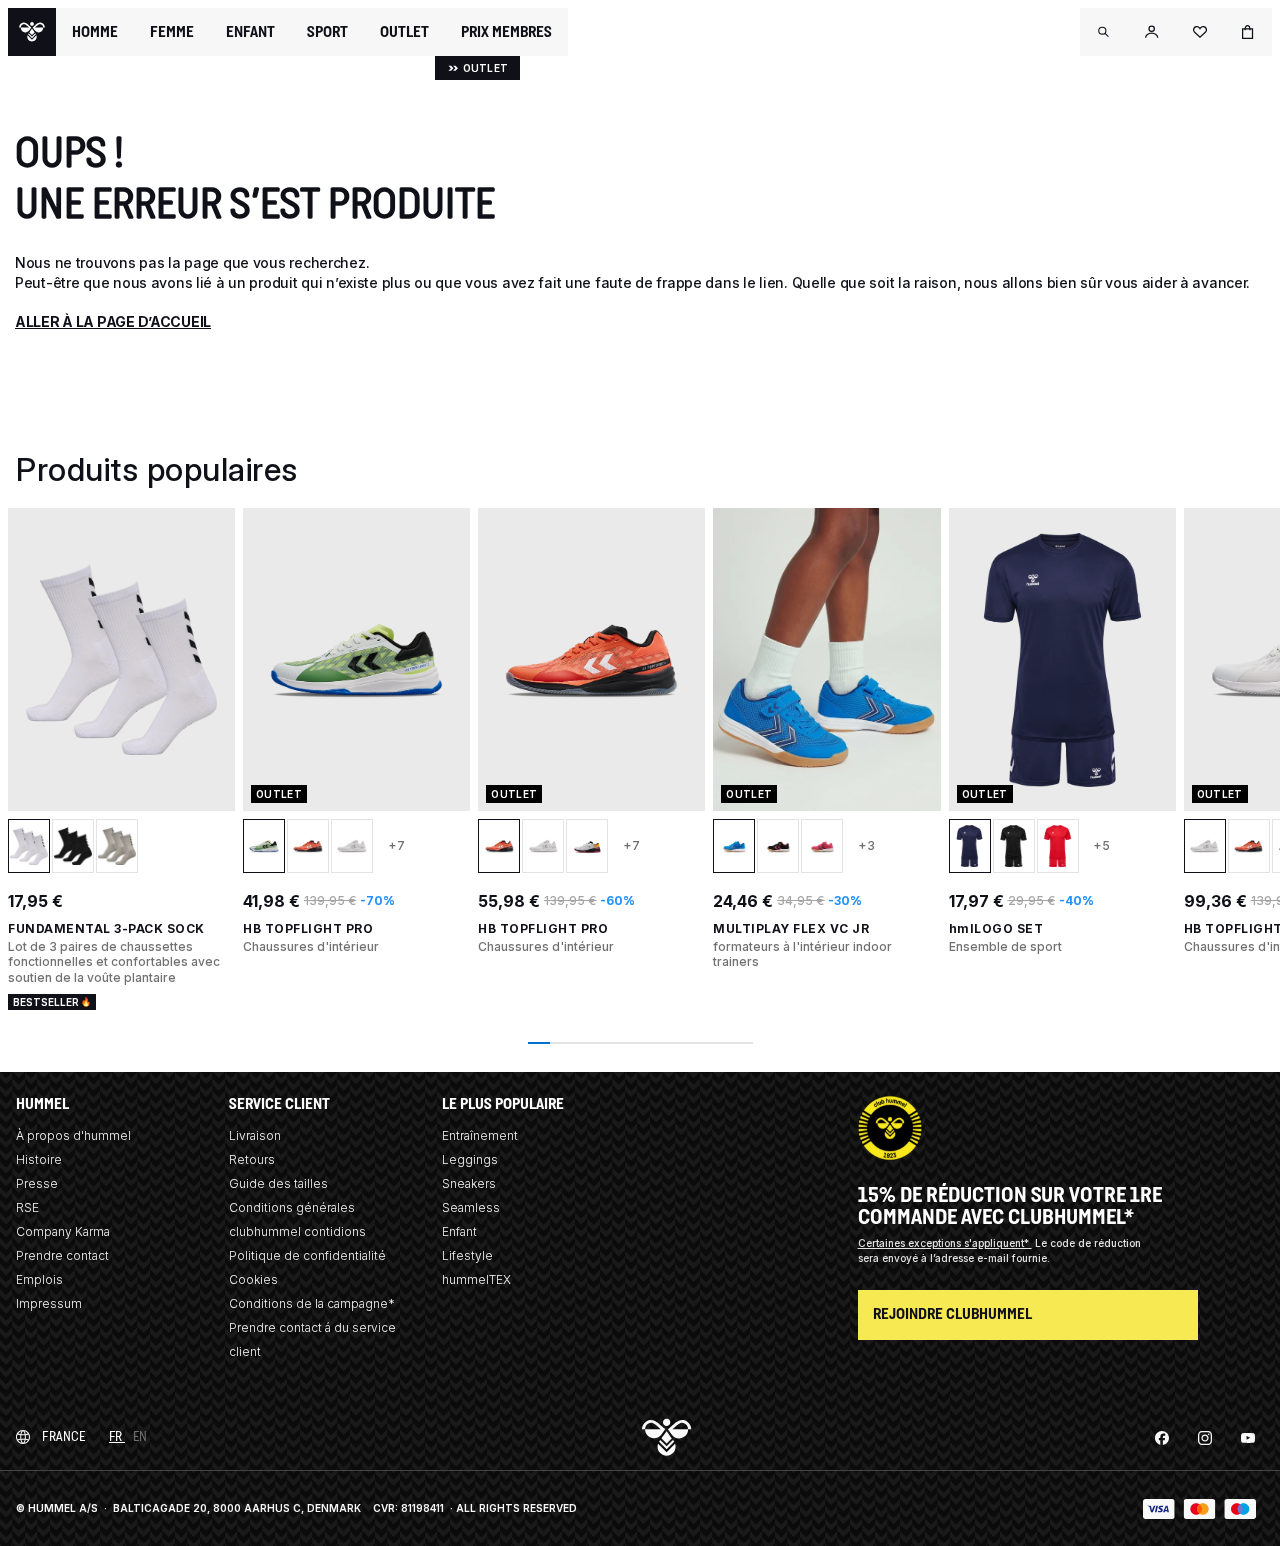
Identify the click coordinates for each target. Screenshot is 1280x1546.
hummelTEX (476, 1279)
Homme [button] (95, 32)
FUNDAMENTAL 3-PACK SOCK (106, 928)
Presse (37, 1183)
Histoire (39, 1159)
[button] (1104, 32)
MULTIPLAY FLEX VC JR (791, 928)
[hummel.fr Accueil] (32, 32)
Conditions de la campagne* (312, 1303)
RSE (27, 1207)
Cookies (253, 1279)
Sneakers (469, 1183)
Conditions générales (292, 1207)
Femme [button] (172, 32)
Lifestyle (467, 1255)
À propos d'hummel (73, 1135)
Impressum (49, 1303)
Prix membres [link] (506, 31)
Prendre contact (62, 1255)
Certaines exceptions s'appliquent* (945, 1243)
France (63, 1436)
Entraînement (480, 1135)
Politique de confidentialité (307, 1255)
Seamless (471, 1207)
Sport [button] (327, 32)
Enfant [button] (250, 32)
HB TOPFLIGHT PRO (308, 928)
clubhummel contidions (297, 1231)
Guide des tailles (278, 1183)
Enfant (459, 1231)
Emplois (39, 1279)
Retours (252, 1159)
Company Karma (63, 1231)
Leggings (470, 1159)
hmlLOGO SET (996, 928)
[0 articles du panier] (1248, 32)
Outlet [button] (404, 32)
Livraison (255, 1135)
